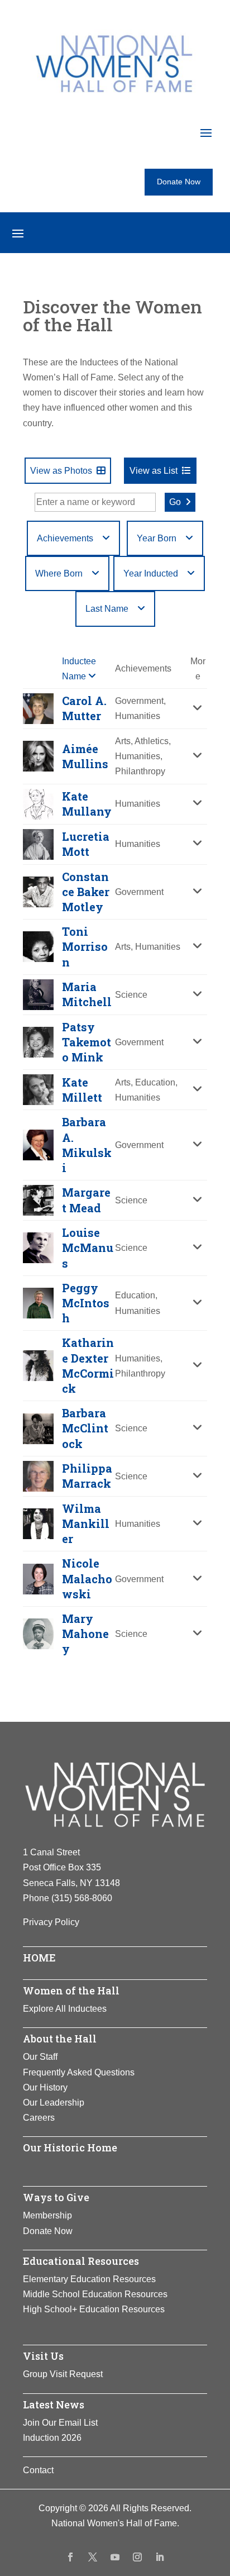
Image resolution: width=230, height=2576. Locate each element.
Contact (38, 2470)
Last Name (107, 609)
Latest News (54, 2404)
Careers (39, 2118)
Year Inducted (151, 573)
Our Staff (40, 2057)
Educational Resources (81, 2261)
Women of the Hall (71, 1991)
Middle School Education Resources (95, 2294)
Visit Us (43, 2356)
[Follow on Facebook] (70, 2557)
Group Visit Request (63, 2374)
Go (175, 502)
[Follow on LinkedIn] (160, 2557)
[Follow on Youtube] (115, 2557)
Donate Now (179, 182)
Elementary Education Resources (89, 2279)
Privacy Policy (51, 1922)
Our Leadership (54, 2103)
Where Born (59, 573)
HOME (39, 1958)
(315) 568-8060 (82, 1898)
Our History (45, 2087)
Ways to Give (56, 2197)
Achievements (65, 538)
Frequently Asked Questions (79, 2072)
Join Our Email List (60, 2423)
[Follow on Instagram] (137, 2557)
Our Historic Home (70, 2148)
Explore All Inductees (65, 2009)
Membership (47, 2215)
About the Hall (60, 2039)
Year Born (157, 538)
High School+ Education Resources (94, 2309)
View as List (154, 471)
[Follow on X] (93, 2557)
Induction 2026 (52, 2438)
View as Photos (61, 471)
